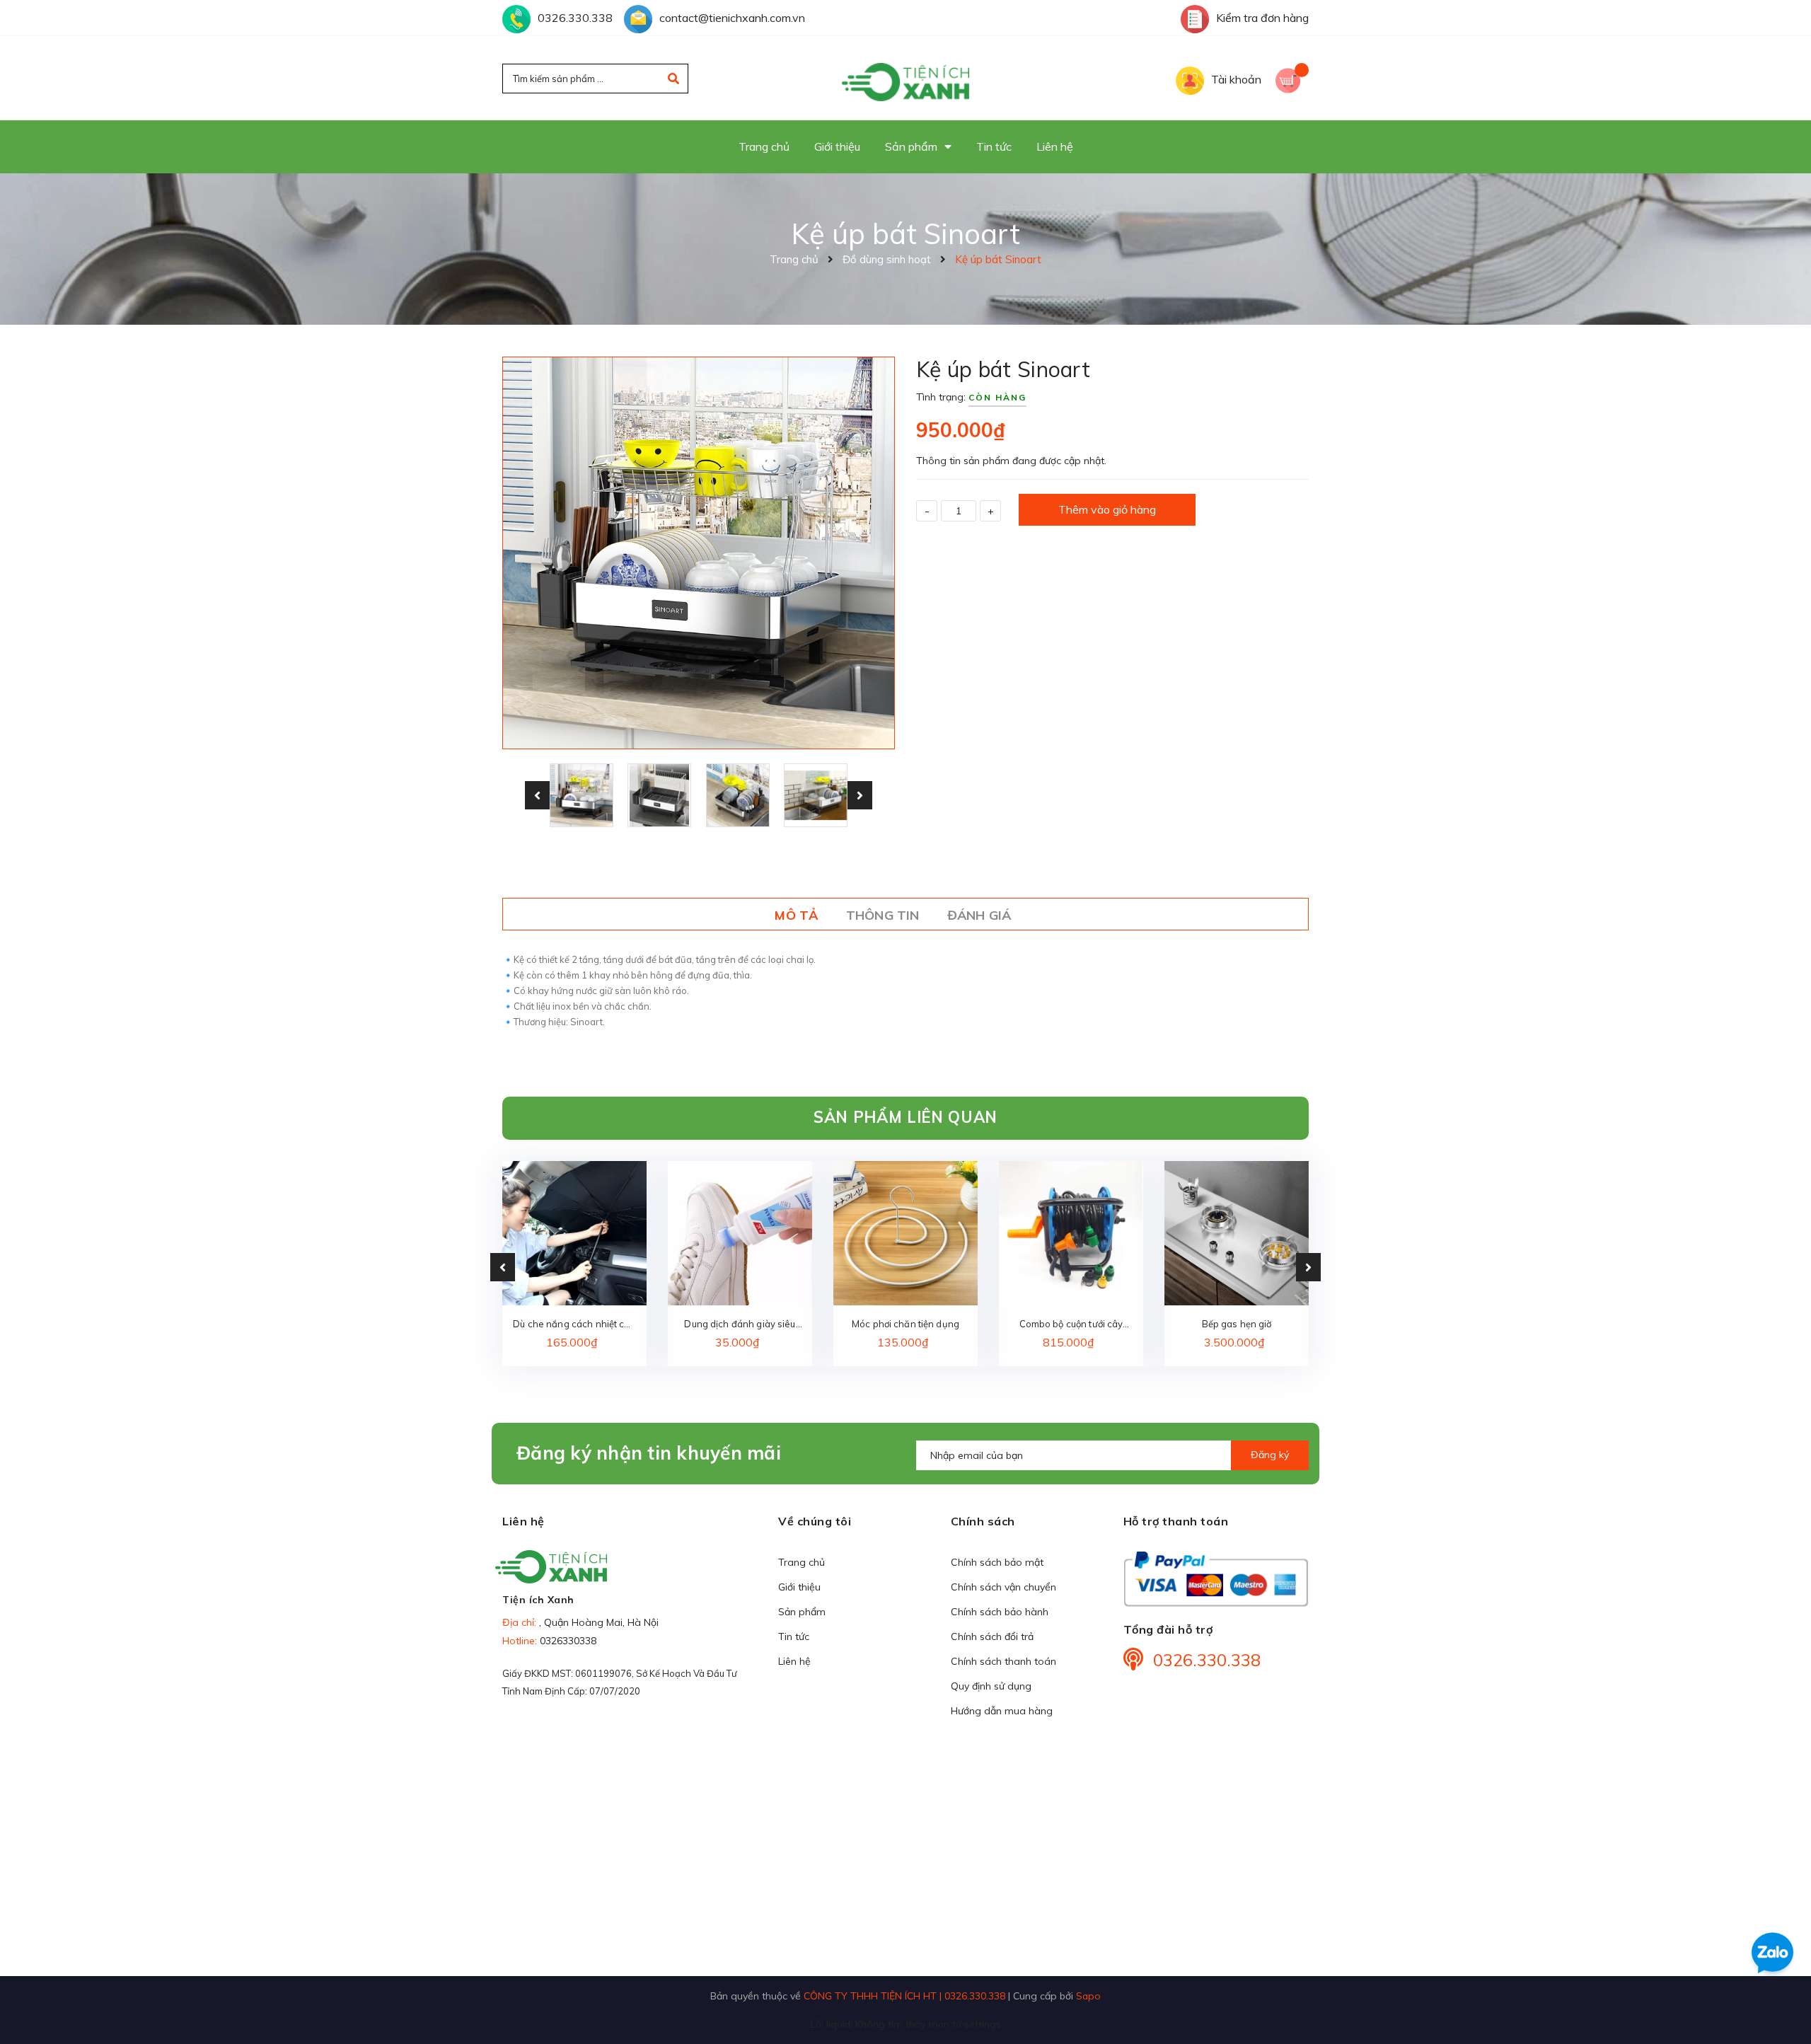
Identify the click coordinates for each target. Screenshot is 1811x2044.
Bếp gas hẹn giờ (1237, 1324)
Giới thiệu (799, 1587)
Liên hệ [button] (523, 1521)
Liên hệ (794, 1661)
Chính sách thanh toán (1003, 1661)
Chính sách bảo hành (1000, 1612)
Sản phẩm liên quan (905, 1117)
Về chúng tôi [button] (815, 1521)
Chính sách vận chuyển (1003, 1587)
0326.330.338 (575, 18)
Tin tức (794, 1636)
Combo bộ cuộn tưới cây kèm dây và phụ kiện (1071, 1325)
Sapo (1088, 1996)
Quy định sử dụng (991, 1686)
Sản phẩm (802, 1612)
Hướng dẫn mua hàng (1002, 1711)
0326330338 (568, 1641)
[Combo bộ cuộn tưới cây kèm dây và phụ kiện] (1071, 1233)
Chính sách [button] (983, 1521)
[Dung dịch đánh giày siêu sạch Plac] (740, 1233)
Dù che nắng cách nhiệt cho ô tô (574, 1325)
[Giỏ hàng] (1292, 79)
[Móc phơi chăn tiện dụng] (905, 1233)
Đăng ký (1270, 1455)
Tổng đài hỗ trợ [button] (1168, 1629)
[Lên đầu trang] (1519, 2009)
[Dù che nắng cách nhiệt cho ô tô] (574, 1233)
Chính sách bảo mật (997, 1562)
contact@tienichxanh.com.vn (732, 18)
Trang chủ (802, 1562)
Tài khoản (1236, 79)
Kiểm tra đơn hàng (1262, 18)
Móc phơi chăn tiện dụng (905, 1324)
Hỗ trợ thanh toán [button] (1176, 1521)
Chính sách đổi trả (992, 1636)
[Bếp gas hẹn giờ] (1237, 1233)
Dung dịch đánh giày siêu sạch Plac (740, 1325)
